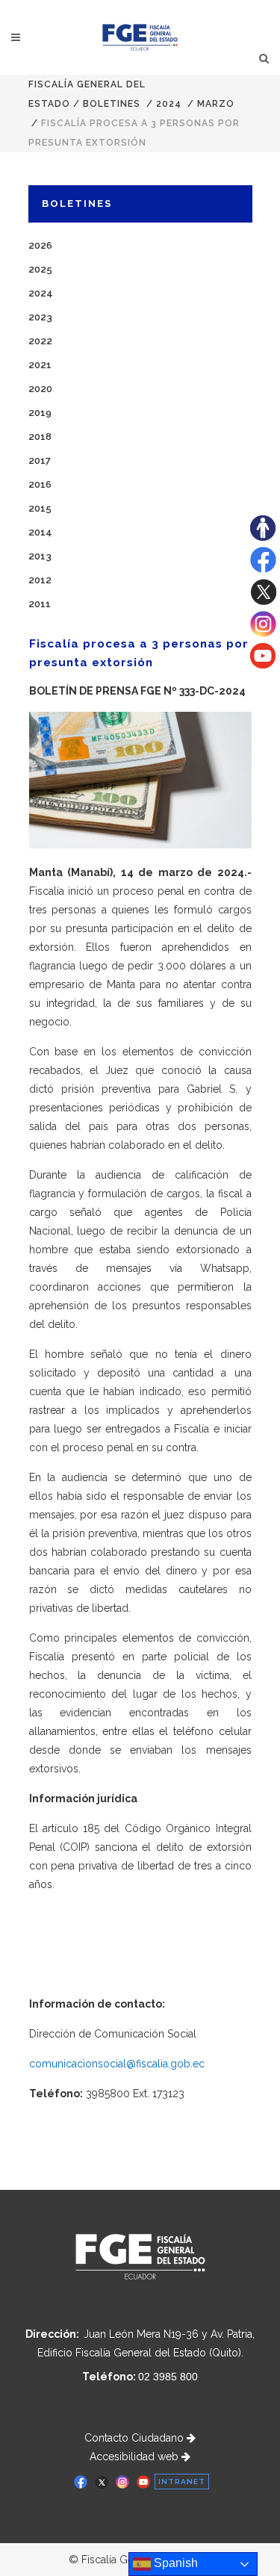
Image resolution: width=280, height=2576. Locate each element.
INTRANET (182, 2482)
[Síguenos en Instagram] (263, 633)
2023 (40, 317)
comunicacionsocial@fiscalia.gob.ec (117, 2064)
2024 (169, 104)
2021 (40, 365)
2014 (40, 532)
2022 (40, 341)
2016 (40, 484)
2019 (40, 413)
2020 (40, 389)
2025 (40, 269)
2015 (40, 508)
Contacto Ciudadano (136, 2438)
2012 (40, 580)
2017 (40, 460)
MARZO (216, 104)
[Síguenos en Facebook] (263, 569)
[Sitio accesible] (263, 537)
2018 (40, 437)
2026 (40, 245)
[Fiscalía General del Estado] (140, 37)
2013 (40, 556)
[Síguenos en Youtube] (263, 665)
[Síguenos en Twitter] (263, 601)
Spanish (174, 2563)
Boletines (112, 104)
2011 (40, 604)
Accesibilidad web (136, 2456)
